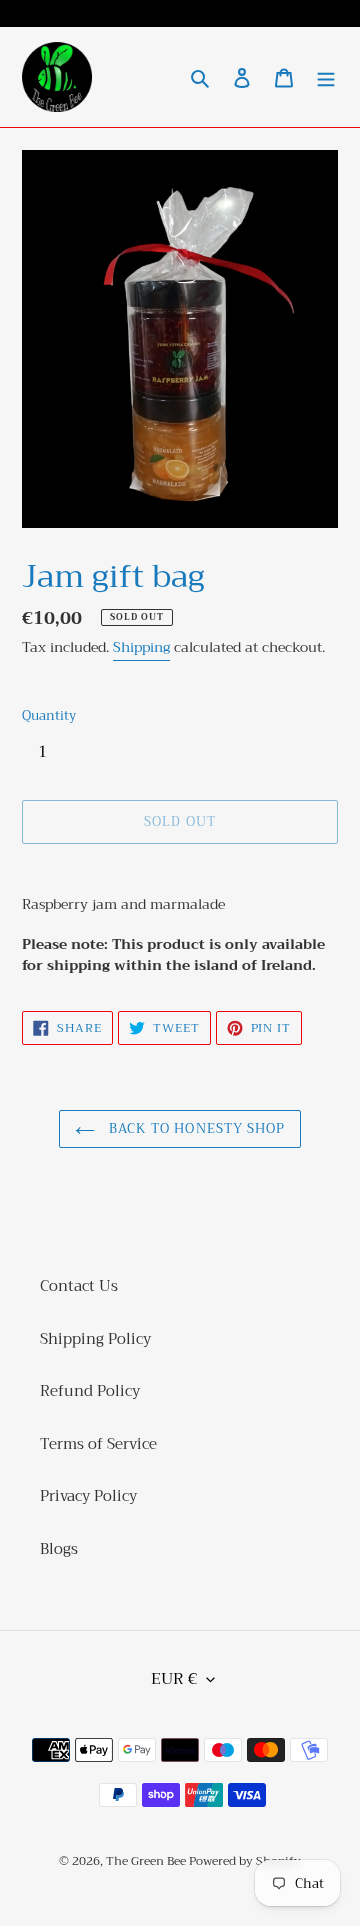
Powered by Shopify (245, 1861)
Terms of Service (98, 1444)
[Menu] (326, 77)
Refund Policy (90, 1391)
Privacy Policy (88, 1496)
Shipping (141, 647)
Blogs (59, 1549)
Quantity (49, 716)
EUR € (174, 1679)
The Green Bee (147, 1861)
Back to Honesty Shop (195, 1128)
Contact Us (79, 1286)
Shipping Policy (95, 1339)
